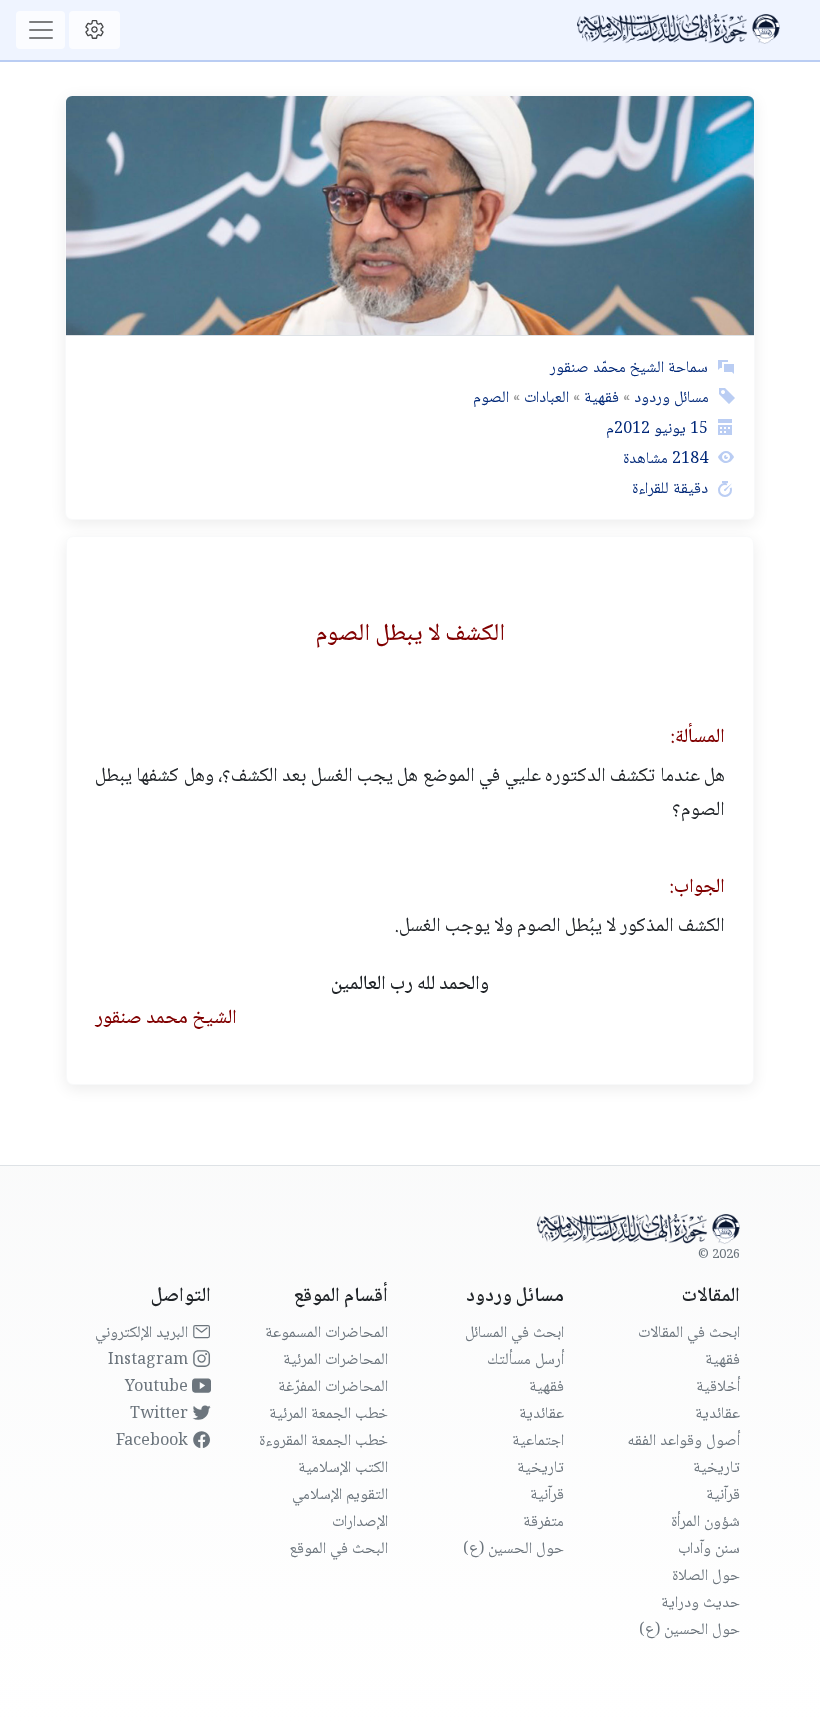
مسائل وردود (669, 398)
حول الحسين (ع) (689, 1630)
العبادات (544, 398)
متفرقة (543, 1522)
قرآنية (723, 1495)
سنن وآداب (709, 1549)
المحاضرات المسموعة (326, 1333)
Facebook (154, 1441)
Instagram (150, 1360)
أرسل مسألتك (525, 1360)
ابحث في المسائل (514, 1333)
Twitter (161, 1414)
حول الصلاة (706, 1576)
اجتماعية (538, 1441)
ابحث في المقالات (689, 1333)
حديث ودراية (700, 1603)
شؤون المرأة (705, 1522)
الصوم (491, 398)
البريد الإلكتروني (143, 1333)
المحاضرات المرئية (335, 1360)
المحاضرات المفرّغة (333, 1387)
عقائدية (717, 1414)
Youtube (158, 1387)
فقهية (599, 398)
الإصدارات (360, 1522)
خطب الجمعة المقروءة (323, 1441)
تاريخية (716, 1468)
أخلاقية (718, 1387)
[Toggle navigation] (40, 30)
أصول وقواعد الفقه (683, 1441)
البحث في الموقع (338, 1549)
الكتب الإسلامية (343, 1468)
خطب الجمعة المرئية (328, 1414)
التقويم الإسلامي (340, 1495)
